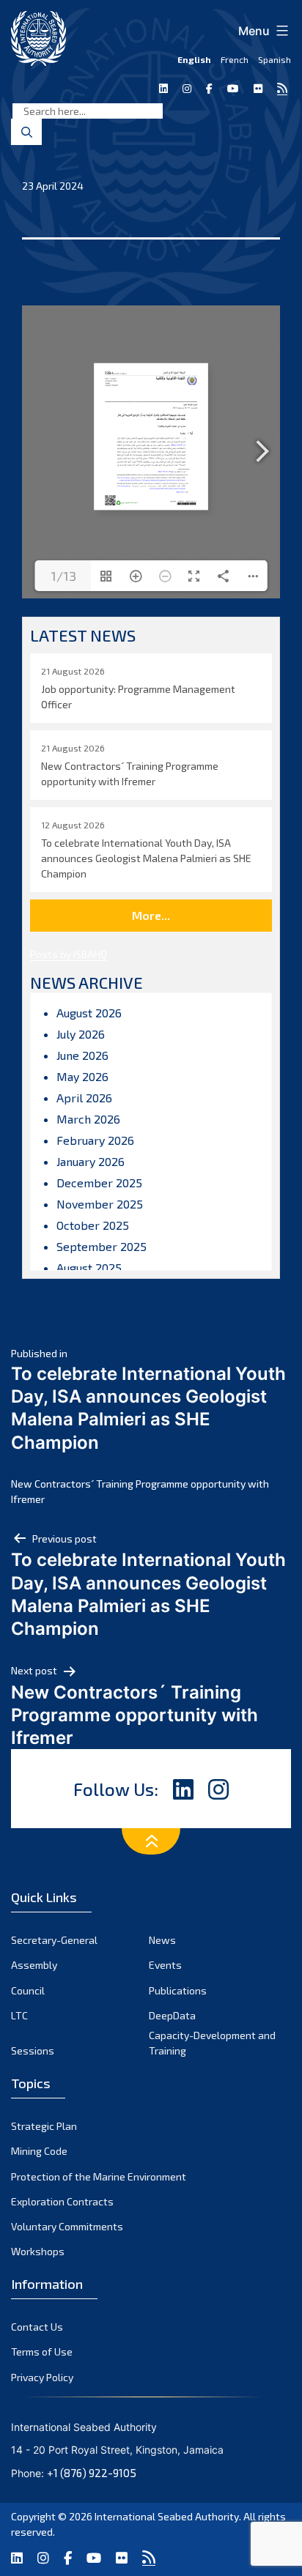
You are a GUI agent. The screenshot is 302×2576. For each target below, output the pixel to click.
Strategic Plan (44, 2126)
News (162, 1940)
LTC (19, 2015)
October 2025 (93, 1225)
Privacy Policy (42, 2377)
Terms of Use (42, 2352)
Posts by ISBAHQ (69, 954)
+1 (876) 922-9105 (92, 2473)
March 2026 (88, 1119)
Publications (178, 1990)
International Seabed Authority (167, 2516)
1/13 (63, 576)
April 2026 (84, 1098)
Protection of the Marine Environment (99, 2176)
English (194, 59)
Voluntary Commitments (67, 2226)
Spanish (275, 59)
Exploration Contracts (62, 2201)
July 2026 (81, 1034)
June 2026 (82, 1055)
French (235, 59)
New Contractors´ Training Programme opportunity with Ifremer (140, 1491)
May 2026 (82, 1076)
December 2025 (99, 1183)
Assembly (34, 1965)
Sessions (33, 2050)
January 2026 (91, 1161)
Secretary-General (54, 1940)
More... (151, 915)
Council (28, 1990)
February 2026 (95, 1140)
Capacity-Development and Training (212, 2043)
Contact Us (37, 2327)
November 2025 (100, 1204)
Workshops (38, 2251)
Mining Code (39, 2151)
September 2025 (102, 1246)
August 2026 (89, 1013)
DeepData (172, 2015)
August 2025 (89, 1267)
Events (165, 1965)
